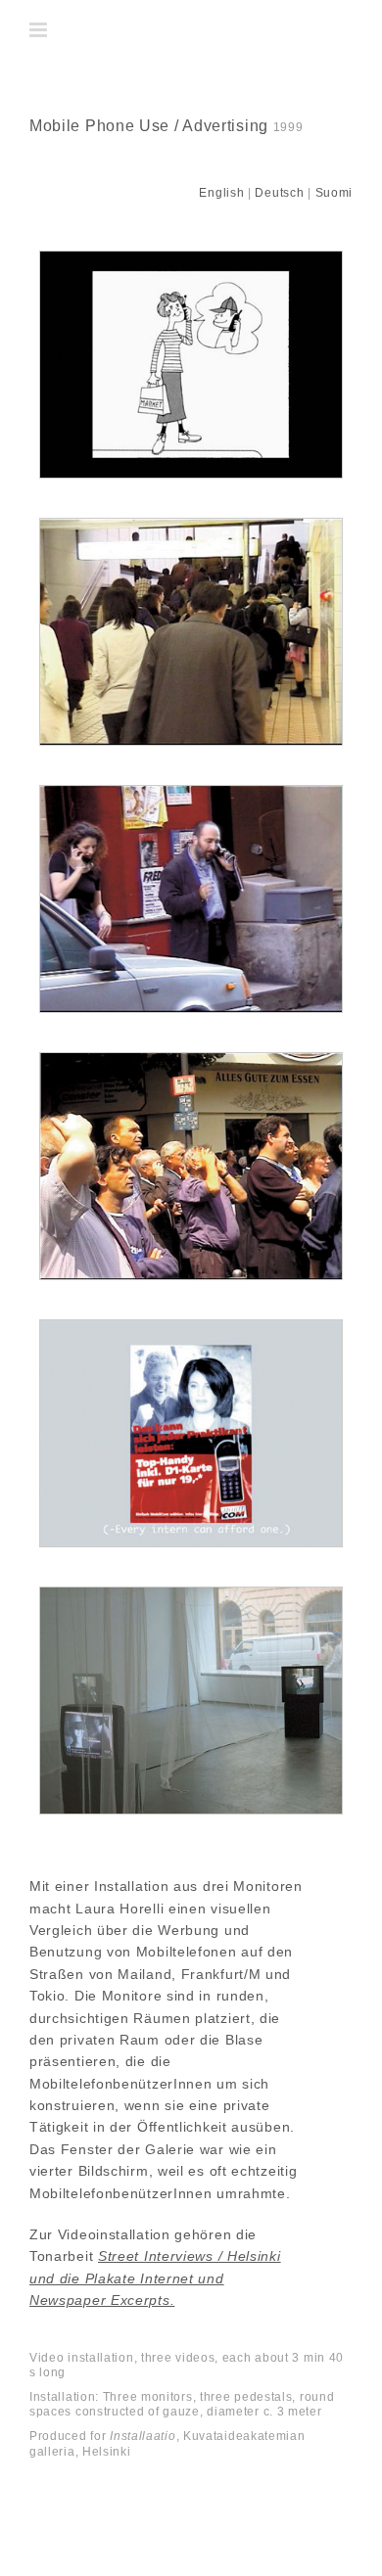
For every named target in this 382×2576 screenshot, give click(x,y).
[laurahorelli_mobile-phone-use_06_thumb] (191, 1594)
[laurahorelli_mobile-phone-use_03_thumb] (191, 793)
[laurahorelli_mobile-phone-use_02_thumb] (191, 526)
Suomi (334, 193)
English (221, 193)
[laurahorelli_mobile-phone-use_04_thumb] (191, 1060)
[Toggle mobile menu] (40, 30)
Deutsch (279, 193)
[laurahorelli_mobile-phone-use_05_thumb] (191, 1327)
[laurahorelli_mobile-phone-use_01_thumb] (191, 258)
